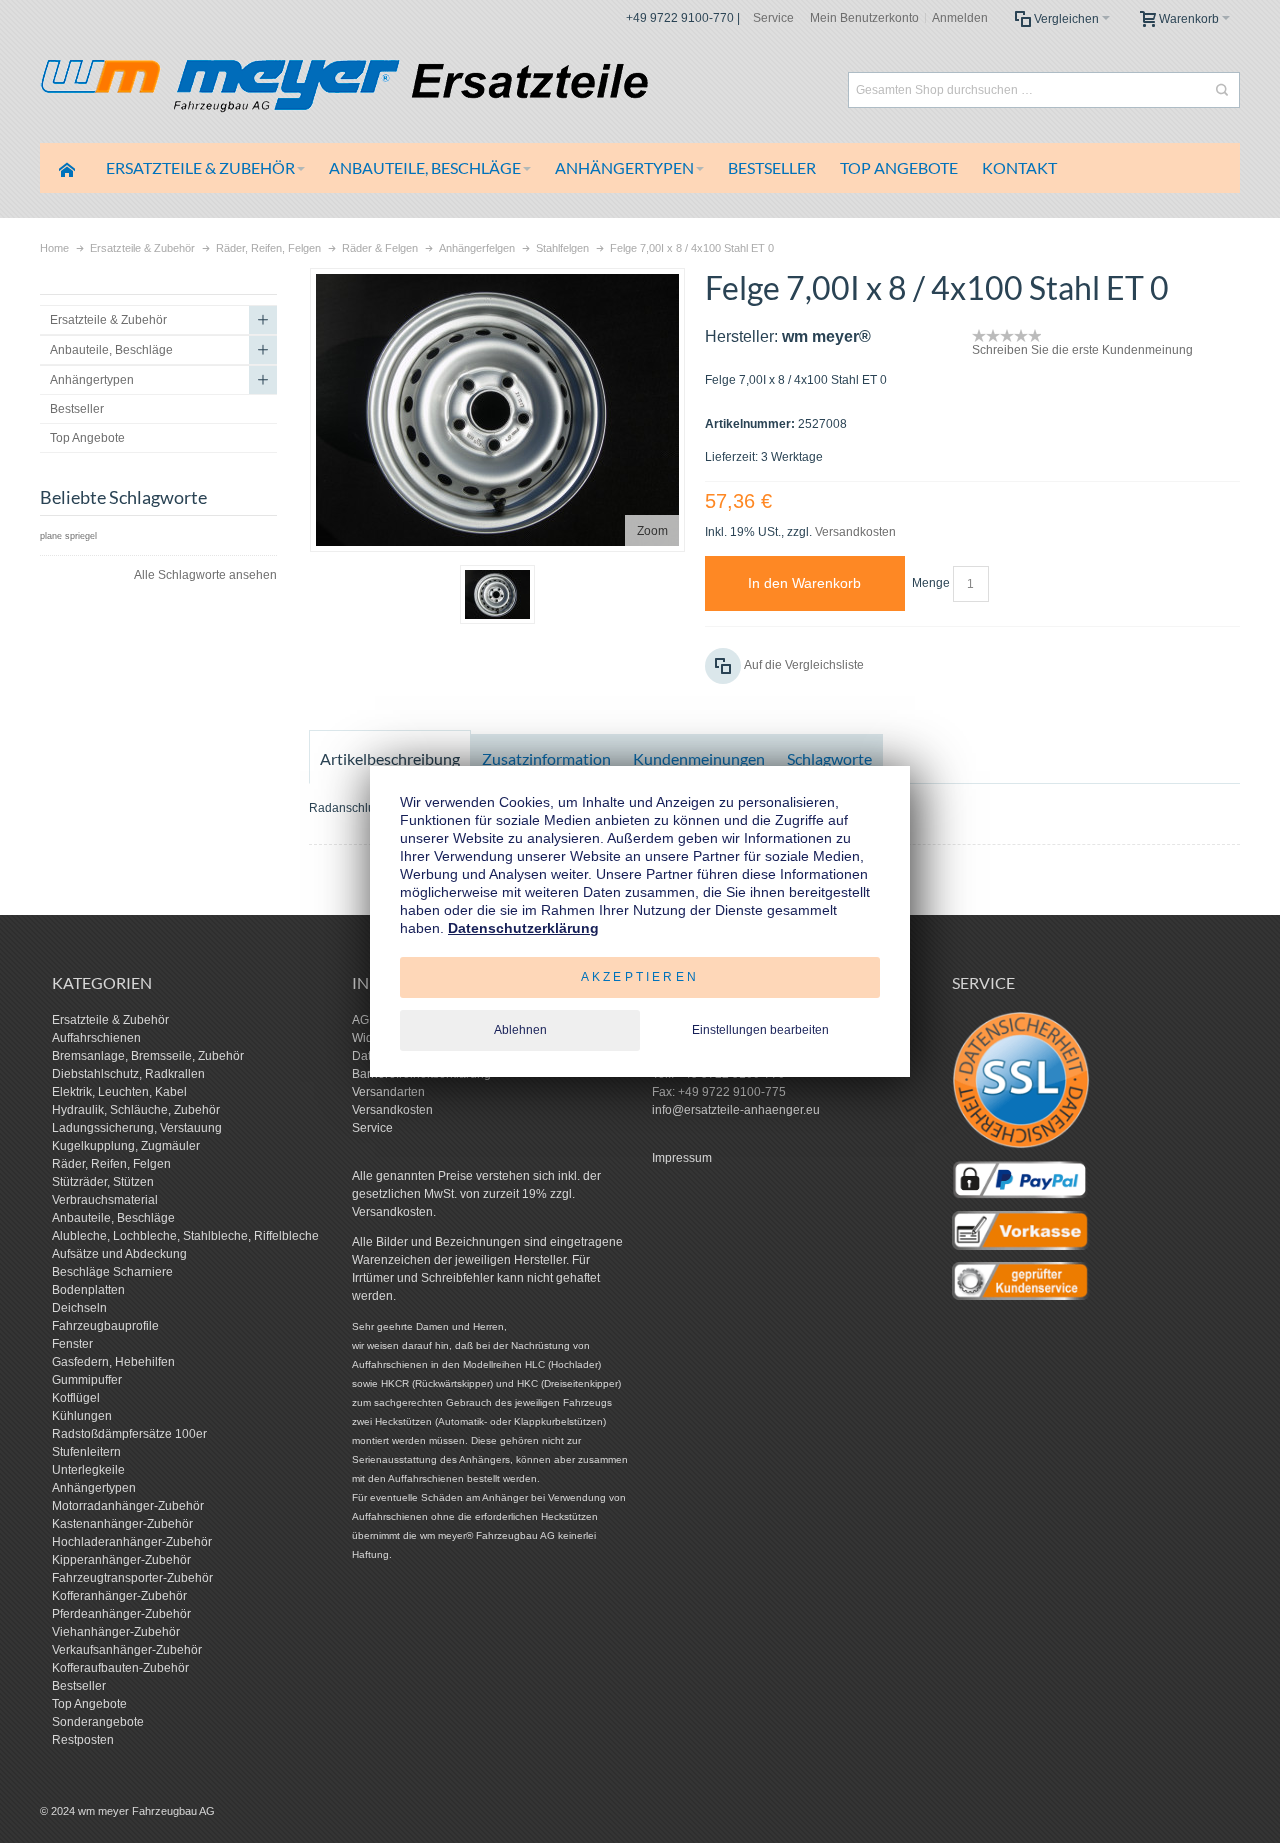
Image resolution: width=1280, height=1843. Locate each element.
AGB (364, 1020)
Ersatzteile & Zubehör (110, 1020)
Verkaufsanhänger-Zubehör (127, 1650)
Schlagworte (829, 758)
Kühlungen (82, 1416)
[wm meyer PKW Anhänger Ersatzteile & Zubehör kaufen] (390, 89)
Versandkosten (855, 532)
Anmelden (960, 18)
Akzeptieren (640, 977)
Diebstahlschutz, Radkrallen (128, 1074)
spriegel (81, 536)
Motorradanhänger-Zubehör (128, 1506)
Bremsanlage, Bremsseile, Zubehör (148, 1056)
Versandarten (388, 1092)
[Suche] (1222, 90)
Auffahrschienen (96, 1038)
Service (773, 18)
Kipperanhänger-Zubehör (121, 1560)
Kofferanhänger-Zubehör (119, 1596)
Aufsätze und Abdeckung (119, 1254)
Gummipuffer (87, 1380)
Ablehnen (520, 1030)
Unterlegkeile (88, 1470)
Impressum (682, 1158)
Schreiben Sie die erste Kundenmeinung (1082, 350)
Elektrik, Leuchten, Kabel (119, 1092)
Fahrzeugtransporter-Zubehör (132, 1578)
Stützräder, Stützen (103, 1182)
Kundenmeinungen (699, 758)
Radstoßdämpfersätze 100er (129, 1434)
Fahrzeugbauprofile (105, 1326)
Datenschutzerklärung (523, 928)
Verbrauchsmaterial (105, 1200)
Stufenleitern (86, 1452)
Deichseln (79, 1308)
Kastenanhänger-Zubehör (122, 1524)
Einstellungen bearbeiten (760, 1030)
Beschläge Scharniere (112, 1272)
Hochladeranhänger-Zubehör (132, 1542)
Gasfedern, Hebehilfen (113, 1362)
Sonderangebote (98, 1722)
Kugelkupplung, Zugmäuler (126, 1146)
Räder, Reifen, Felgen (111, 1164)
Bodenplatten (88, 1290)
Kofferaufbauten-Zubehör (120, 1668)
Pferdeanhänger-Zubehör (121, 1614)
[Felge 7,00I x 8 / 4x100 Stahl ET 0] (497, 594)
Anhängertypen (94, 1488)
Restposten (83, 1740)
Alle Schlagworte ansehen (205, 575)
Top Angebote (89, 1704)
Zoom (652, 531)
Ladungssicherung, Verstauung (137, 1128)
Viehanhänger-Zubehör (116, 1632)
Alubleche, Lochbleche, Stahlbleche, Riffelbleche (185, 1236)
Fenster (72, 1344)
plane (51, 536)
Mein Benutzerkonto (864, 18)
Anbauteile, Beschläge (113, 1218)
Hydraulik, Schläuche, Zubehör (136, 1110)
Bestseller (79, 1686)
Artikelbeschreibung (390, 758)
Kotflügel (76, 1398)
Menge (931, 583)
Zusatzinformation (546, 758)
